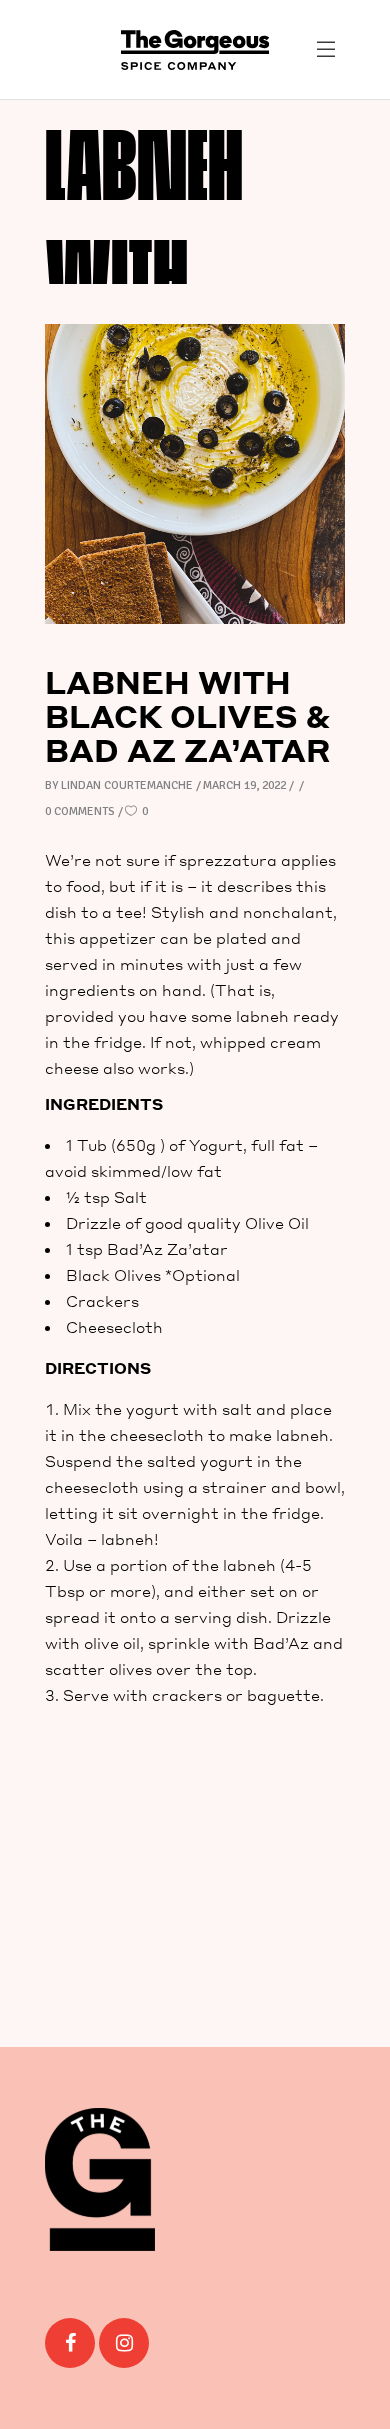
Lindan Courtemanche (127, 785)
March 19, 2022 (244, 785)
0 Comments (80, 811)
